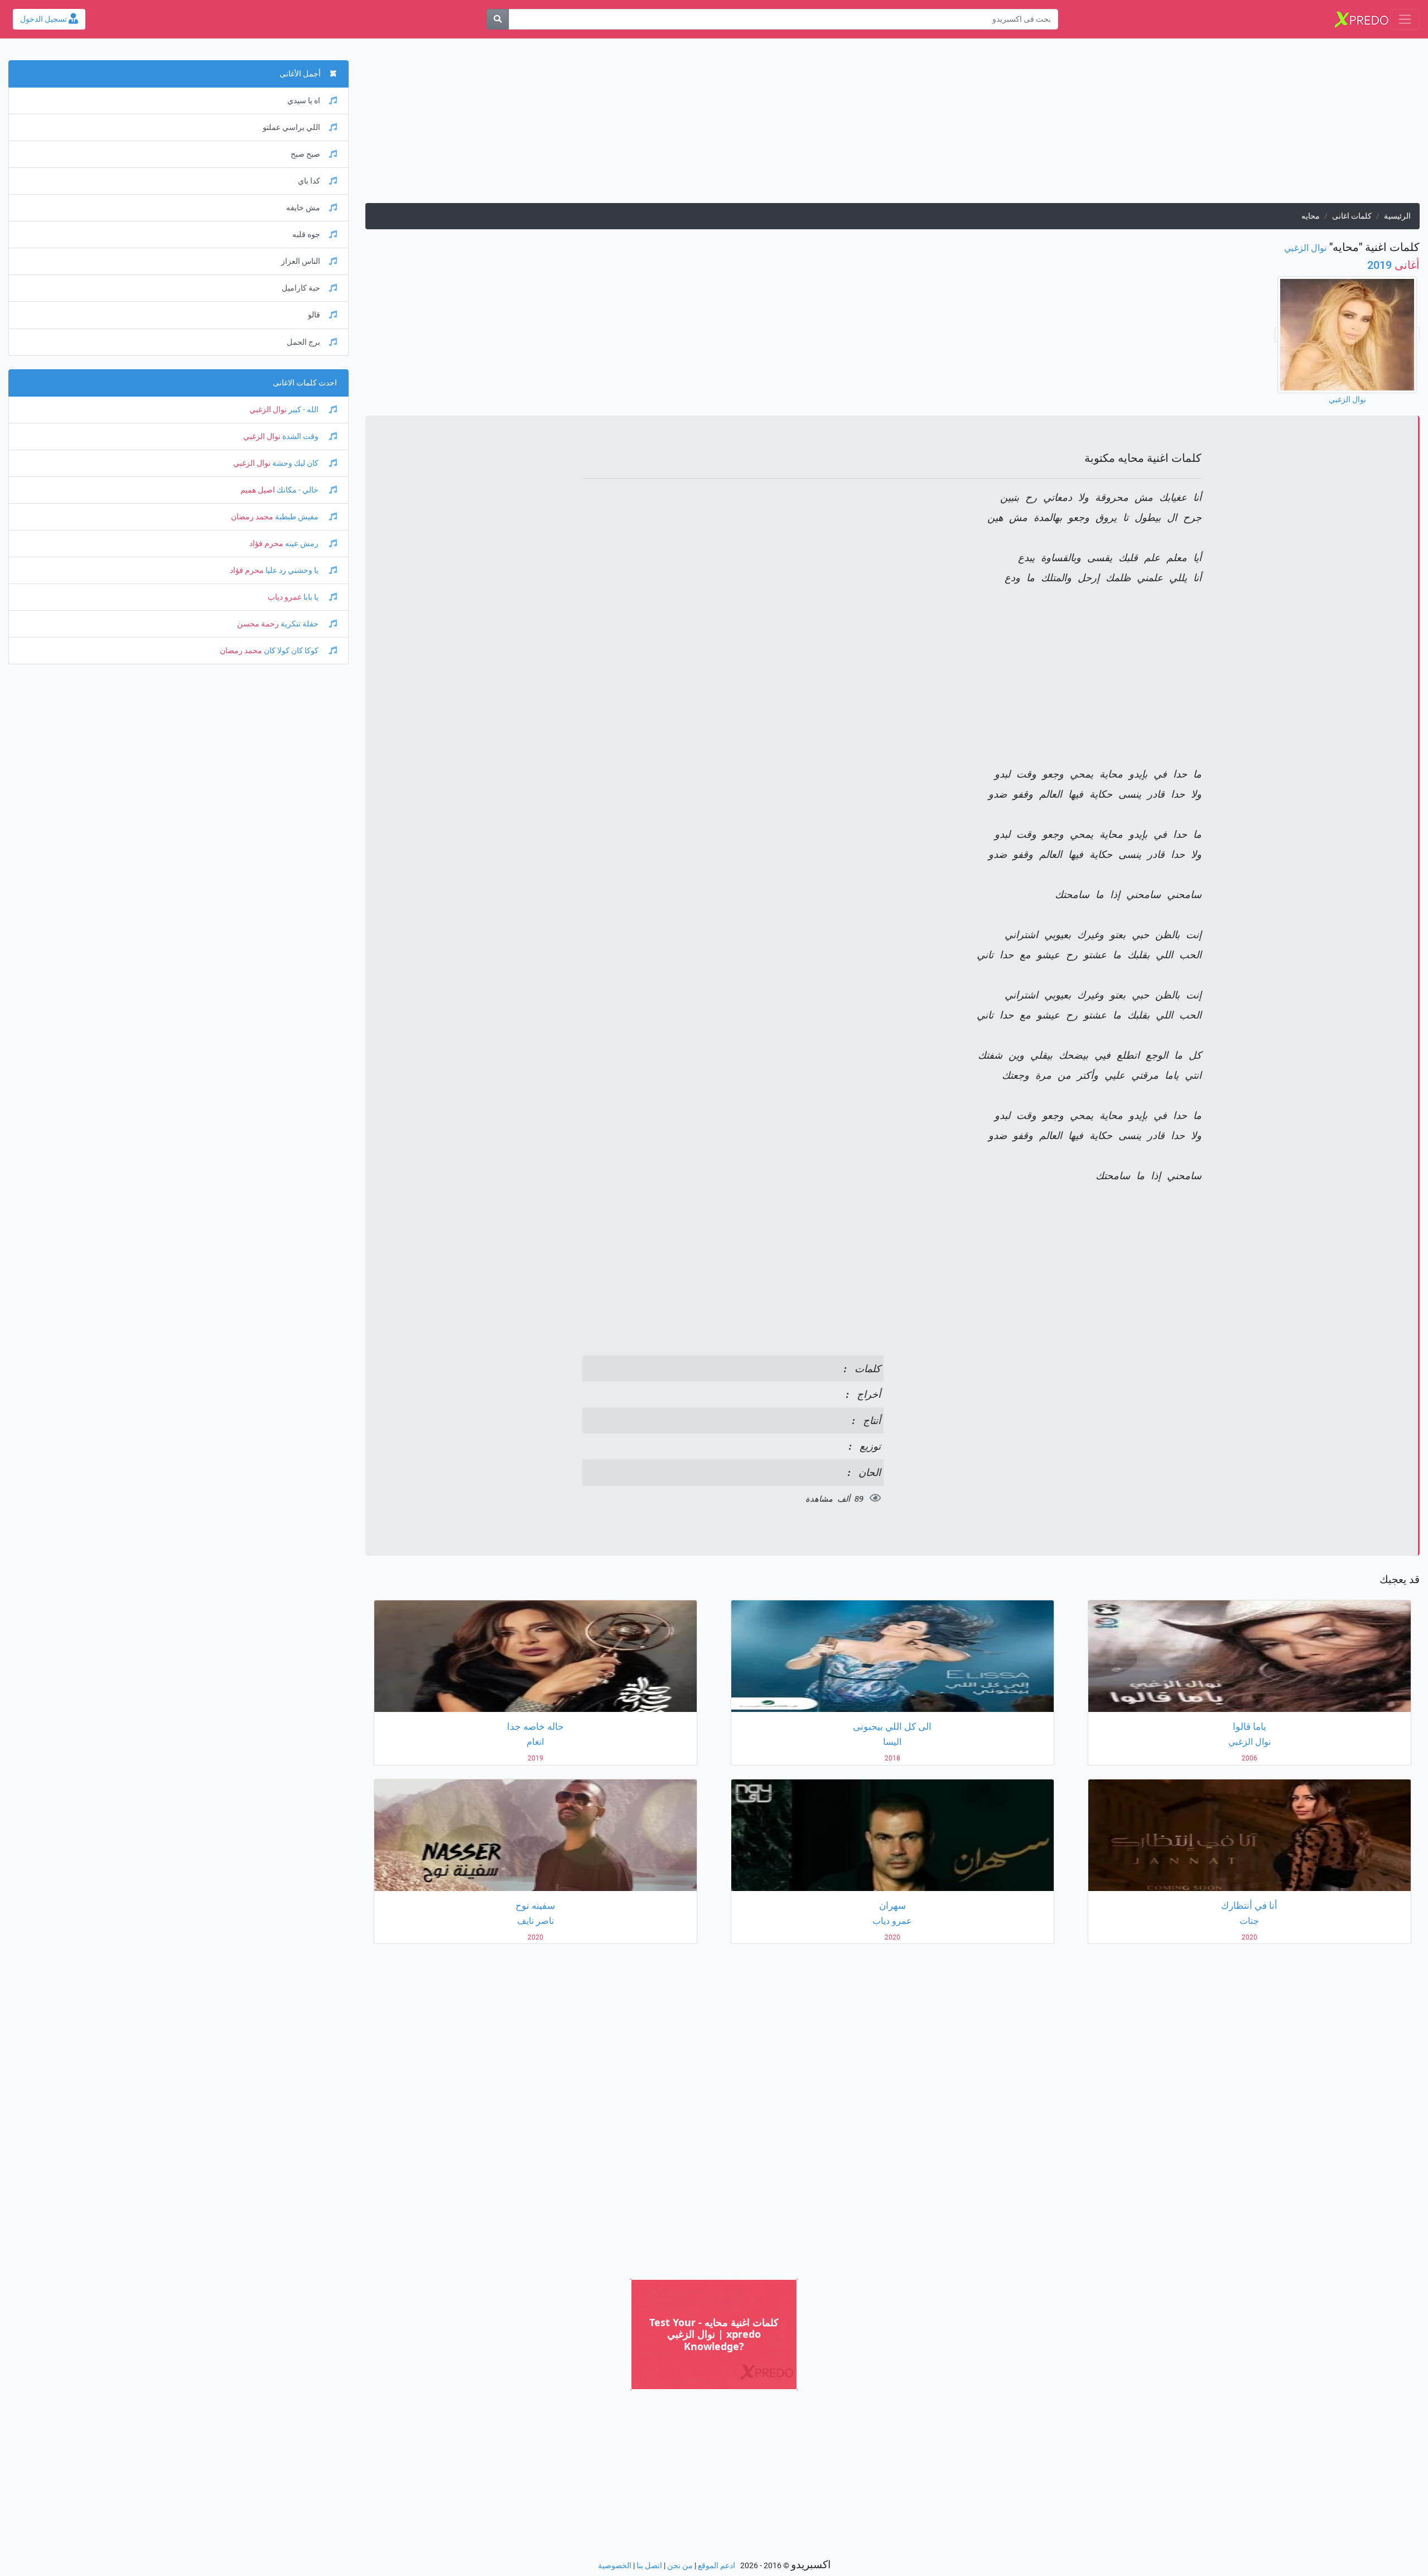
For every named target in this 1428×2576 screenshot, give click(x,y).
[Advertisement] (1085, 125)
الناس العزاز (301, 261)
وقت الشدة (300, 436)
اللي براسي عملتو (291, 127)
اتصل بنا (649, 2566)
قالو (314, 315)
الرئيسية (1397, 216)
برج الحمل (303, 342)
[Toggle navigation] (1405, 19)
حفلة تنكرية (300, 624)
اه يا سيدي (304, 101)
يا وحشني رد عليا (292, 570)
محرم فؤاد (266, 544)
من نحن (680, 2566)
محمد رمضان (252, 517)
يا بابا (311, 597)
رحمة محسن (258, 624)
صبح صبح (305, 154)
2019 (1393, 265)
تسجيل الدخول (44, 19)
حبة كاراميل (301, 288)
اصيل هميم (258, 490)
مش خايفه (303, 208)
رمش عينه (302, 544)
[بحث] (498, 19)
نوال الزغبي (1305, 248)
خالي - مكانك (298, 490)
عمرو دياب (285, 597)
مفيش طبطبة (297, 517)
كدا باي (309, 181)
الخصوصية (615, 2566)
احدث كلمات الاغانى (305, 383)
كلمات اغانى (1352, 216)
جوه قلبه (306, 235)
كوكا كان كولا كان (291, 651)
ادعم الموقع (717, 2566)
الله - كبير (303, 410)
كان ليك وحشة (295, 463)
